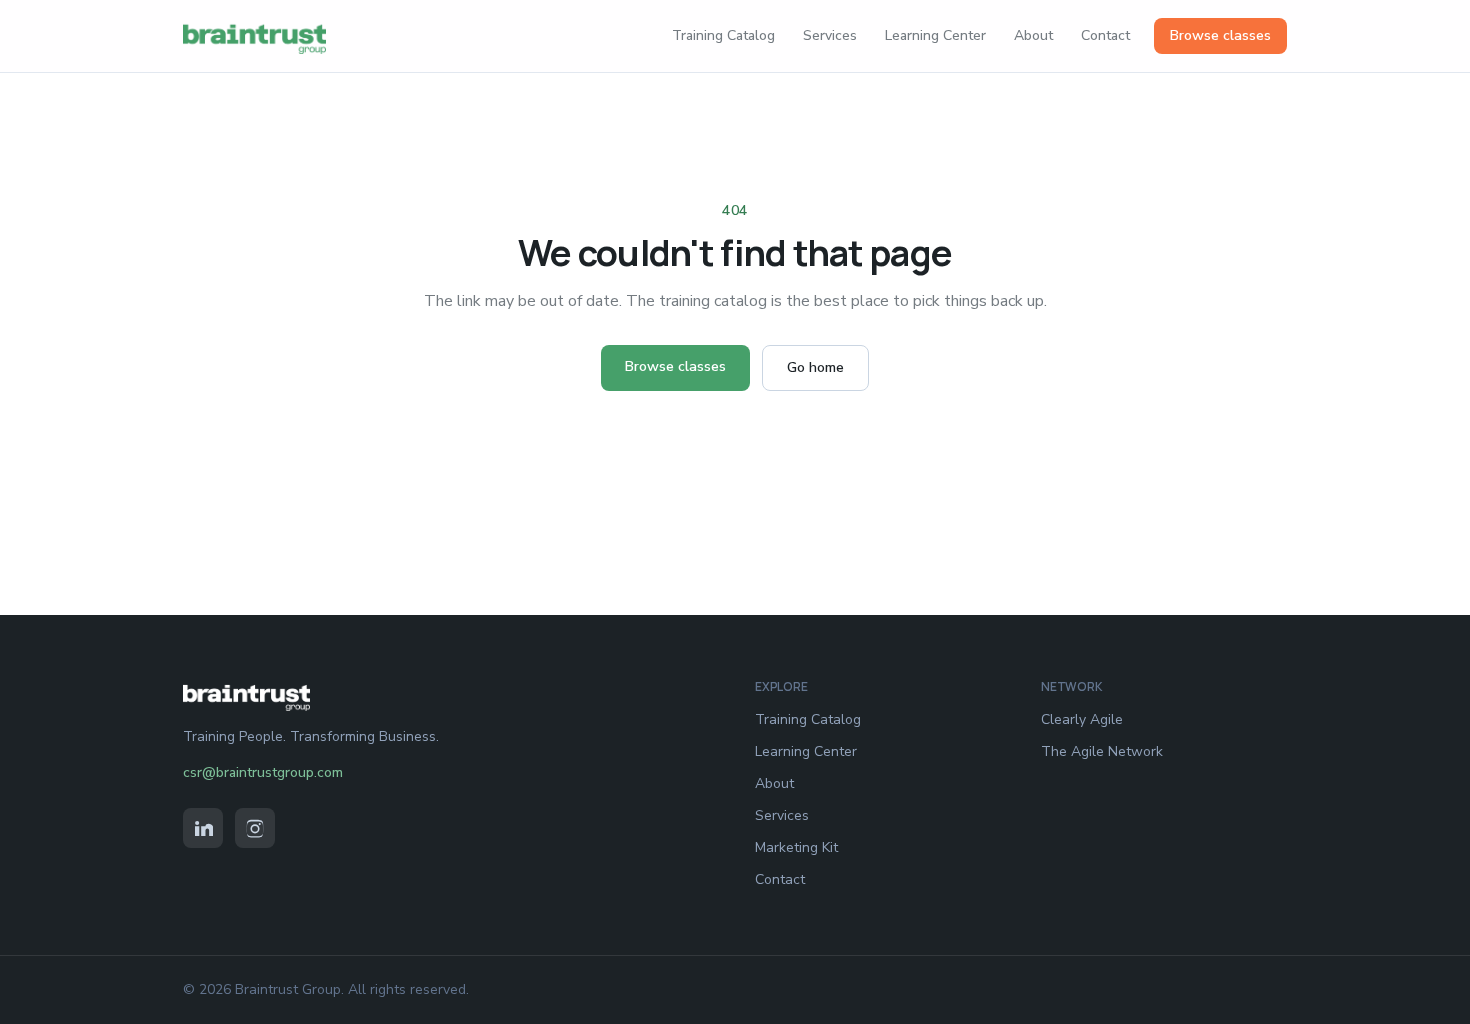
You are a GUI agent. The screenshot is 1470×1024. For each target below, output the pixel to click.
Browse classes (1220, 35)
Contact (1105, 35)
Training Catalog (723, 35)
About (1033, 35)
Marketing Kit (796, 847)
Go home (815, 367)
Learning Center (935, 35)
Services (830, 35)
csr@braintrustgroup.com (263, 772)
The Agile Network (1102, 751)
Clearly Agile (1082, 719)
